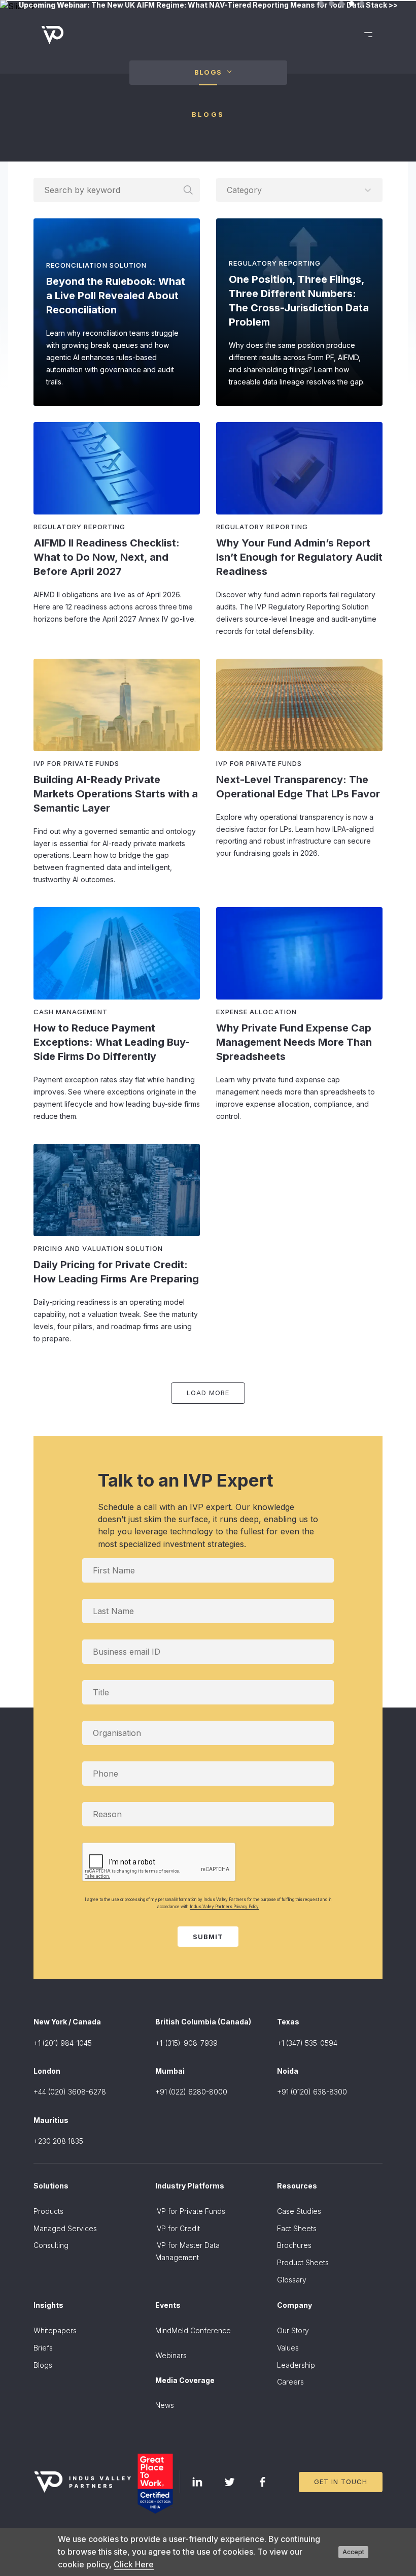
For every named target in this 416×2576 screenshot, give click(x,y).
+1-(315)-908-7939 (186, 2043)
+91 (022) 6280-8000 (191, 2092)
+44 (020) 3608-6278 (70, 2092)
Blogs (43, 2365)
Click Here (134, 2564)
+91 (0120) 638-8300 (312, 2092)
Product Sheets (303, 2262)
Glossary (292, 2280)
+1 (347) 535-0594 (307, 2043)
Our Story (293, 2330)
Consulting (51, 2245)
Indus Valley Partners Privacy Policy (224, 1907)
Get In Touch (341, 2482)
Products (48, 2211)
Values (288, 2348)
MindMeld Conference (193, 2330)
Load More (208, 1393)
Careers (290, 2382)
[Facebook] (262, 2482)
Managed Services (65, 2228)
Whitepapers (55, 2330)
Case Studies (299, 2211)
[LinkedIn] (197, 2482)
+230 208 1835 (58, 2141)
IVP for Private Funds (190, 2211)
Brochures (294, 2245)
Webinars (171, 2355)
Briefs (43, 2348)
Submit (208, 1937)
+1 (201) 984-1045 (63, 2043)
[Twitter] (230, 2482)
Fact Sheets (297, 2228)
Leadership (296, 2365)
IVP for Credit (178, 2228)
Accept (353, 2552)
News (165, 2405)
